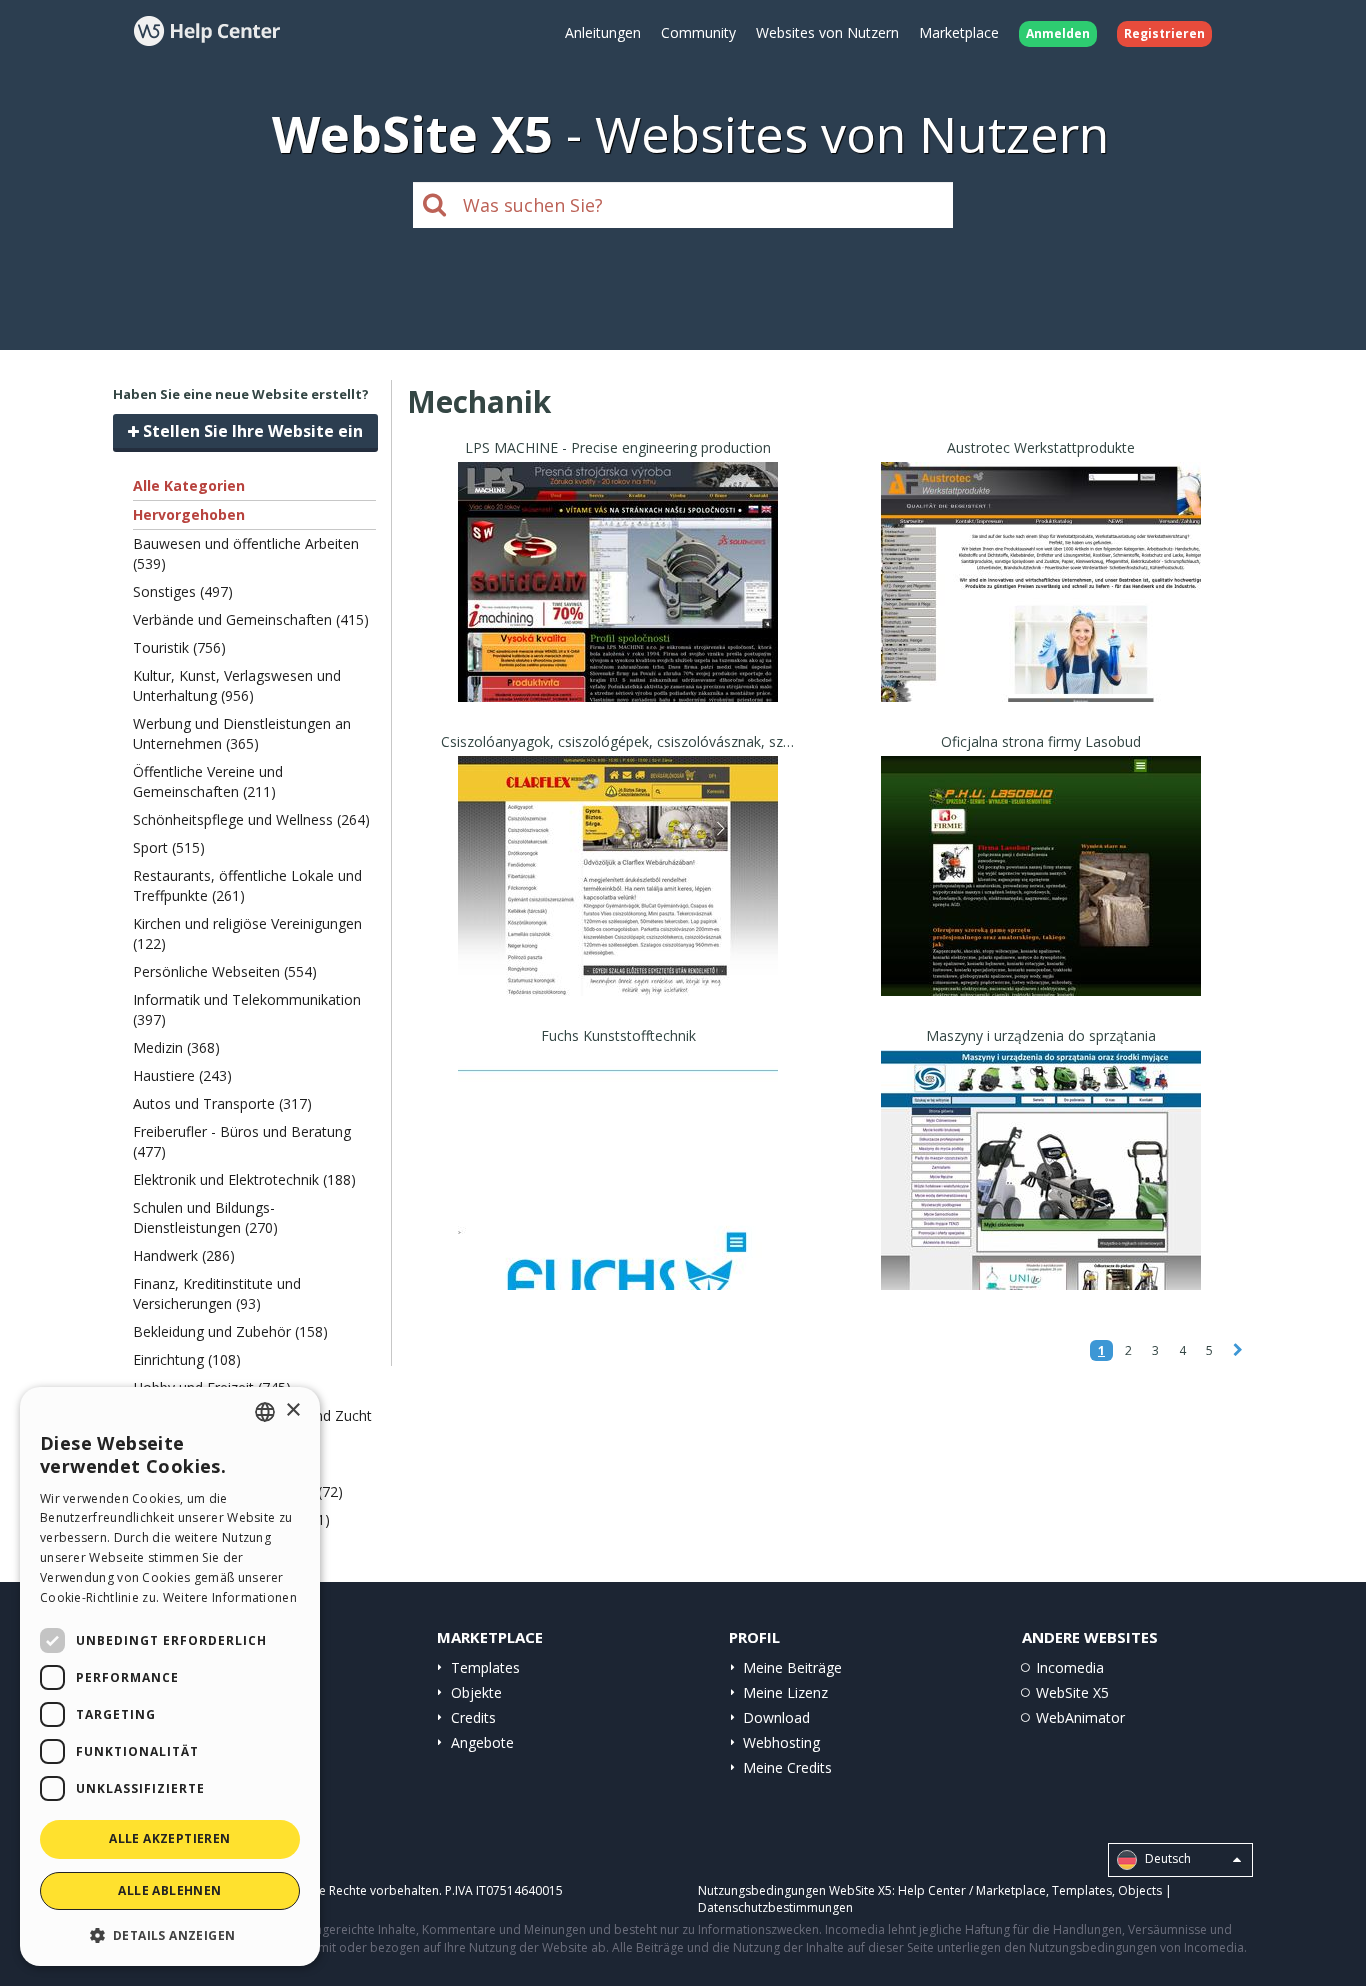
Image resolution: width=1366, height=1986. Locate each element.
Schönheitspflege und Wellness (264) (251, 819)
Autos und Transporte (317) (222, 1103)
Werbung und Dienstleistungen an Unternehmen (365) (242, 733)
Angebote (482, 1742)
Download (776, 1717)
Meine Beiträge (792, 1667)
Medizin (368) (176, 1047)
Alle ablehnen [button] (169, 1890)
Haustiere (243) (182, 1075)
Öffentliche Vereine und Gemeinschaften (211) (208, 781)
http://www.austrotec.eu (1041, 606)
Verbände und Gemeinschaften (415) (251, 619)
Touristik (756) (179, 647)
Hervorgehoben (189, 514)
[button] (170, 1934)
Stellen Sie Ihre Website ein (251, 431)
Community (698, 32)
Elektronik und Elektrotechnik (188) (244, 1179)
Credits (473, 1717)
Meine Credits (787, 1767)
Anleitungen (603, 32)
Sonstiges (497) (183, 591)
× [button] (292, 1410)
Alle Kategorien (189, 485)
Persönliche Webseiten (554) (225, 971)
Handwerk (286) (184, 1255)
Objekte (476, 1692)
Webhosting (781, 1742)
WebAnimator (1080, 1717)
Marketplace (959, 32)
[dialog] (170, 1676)
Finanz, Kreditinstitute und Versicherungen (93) (217, 1293)
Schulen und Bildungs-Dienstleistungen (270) (205, 1217)
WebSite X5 (1072, 1692)
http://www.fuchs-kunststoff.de (618, 1194)
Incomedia (1070, 1667)
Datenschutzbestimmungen (775, 1907)
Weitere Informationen (230, 1597)
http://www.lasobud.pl (1041, 900)
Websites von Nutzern (827, 32)
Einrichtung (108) (187, 1359)
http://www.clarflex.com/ (618, 900)
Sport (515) (169, 847)
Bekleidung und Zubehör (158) (230, 1331)
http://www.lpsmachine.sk (618, 606)
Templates (485, 1667)
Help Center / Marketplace (972, 1890)
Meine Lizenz (785, 1692)
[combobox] (265, 1412)
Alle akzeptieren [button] (169, 1838)
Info (618, 683)
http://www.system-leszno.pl (1041, 1194)
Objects (1140, 1890)
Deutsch (1166, 1858)
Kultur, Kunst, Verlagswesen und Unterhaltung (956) (237, 685)
